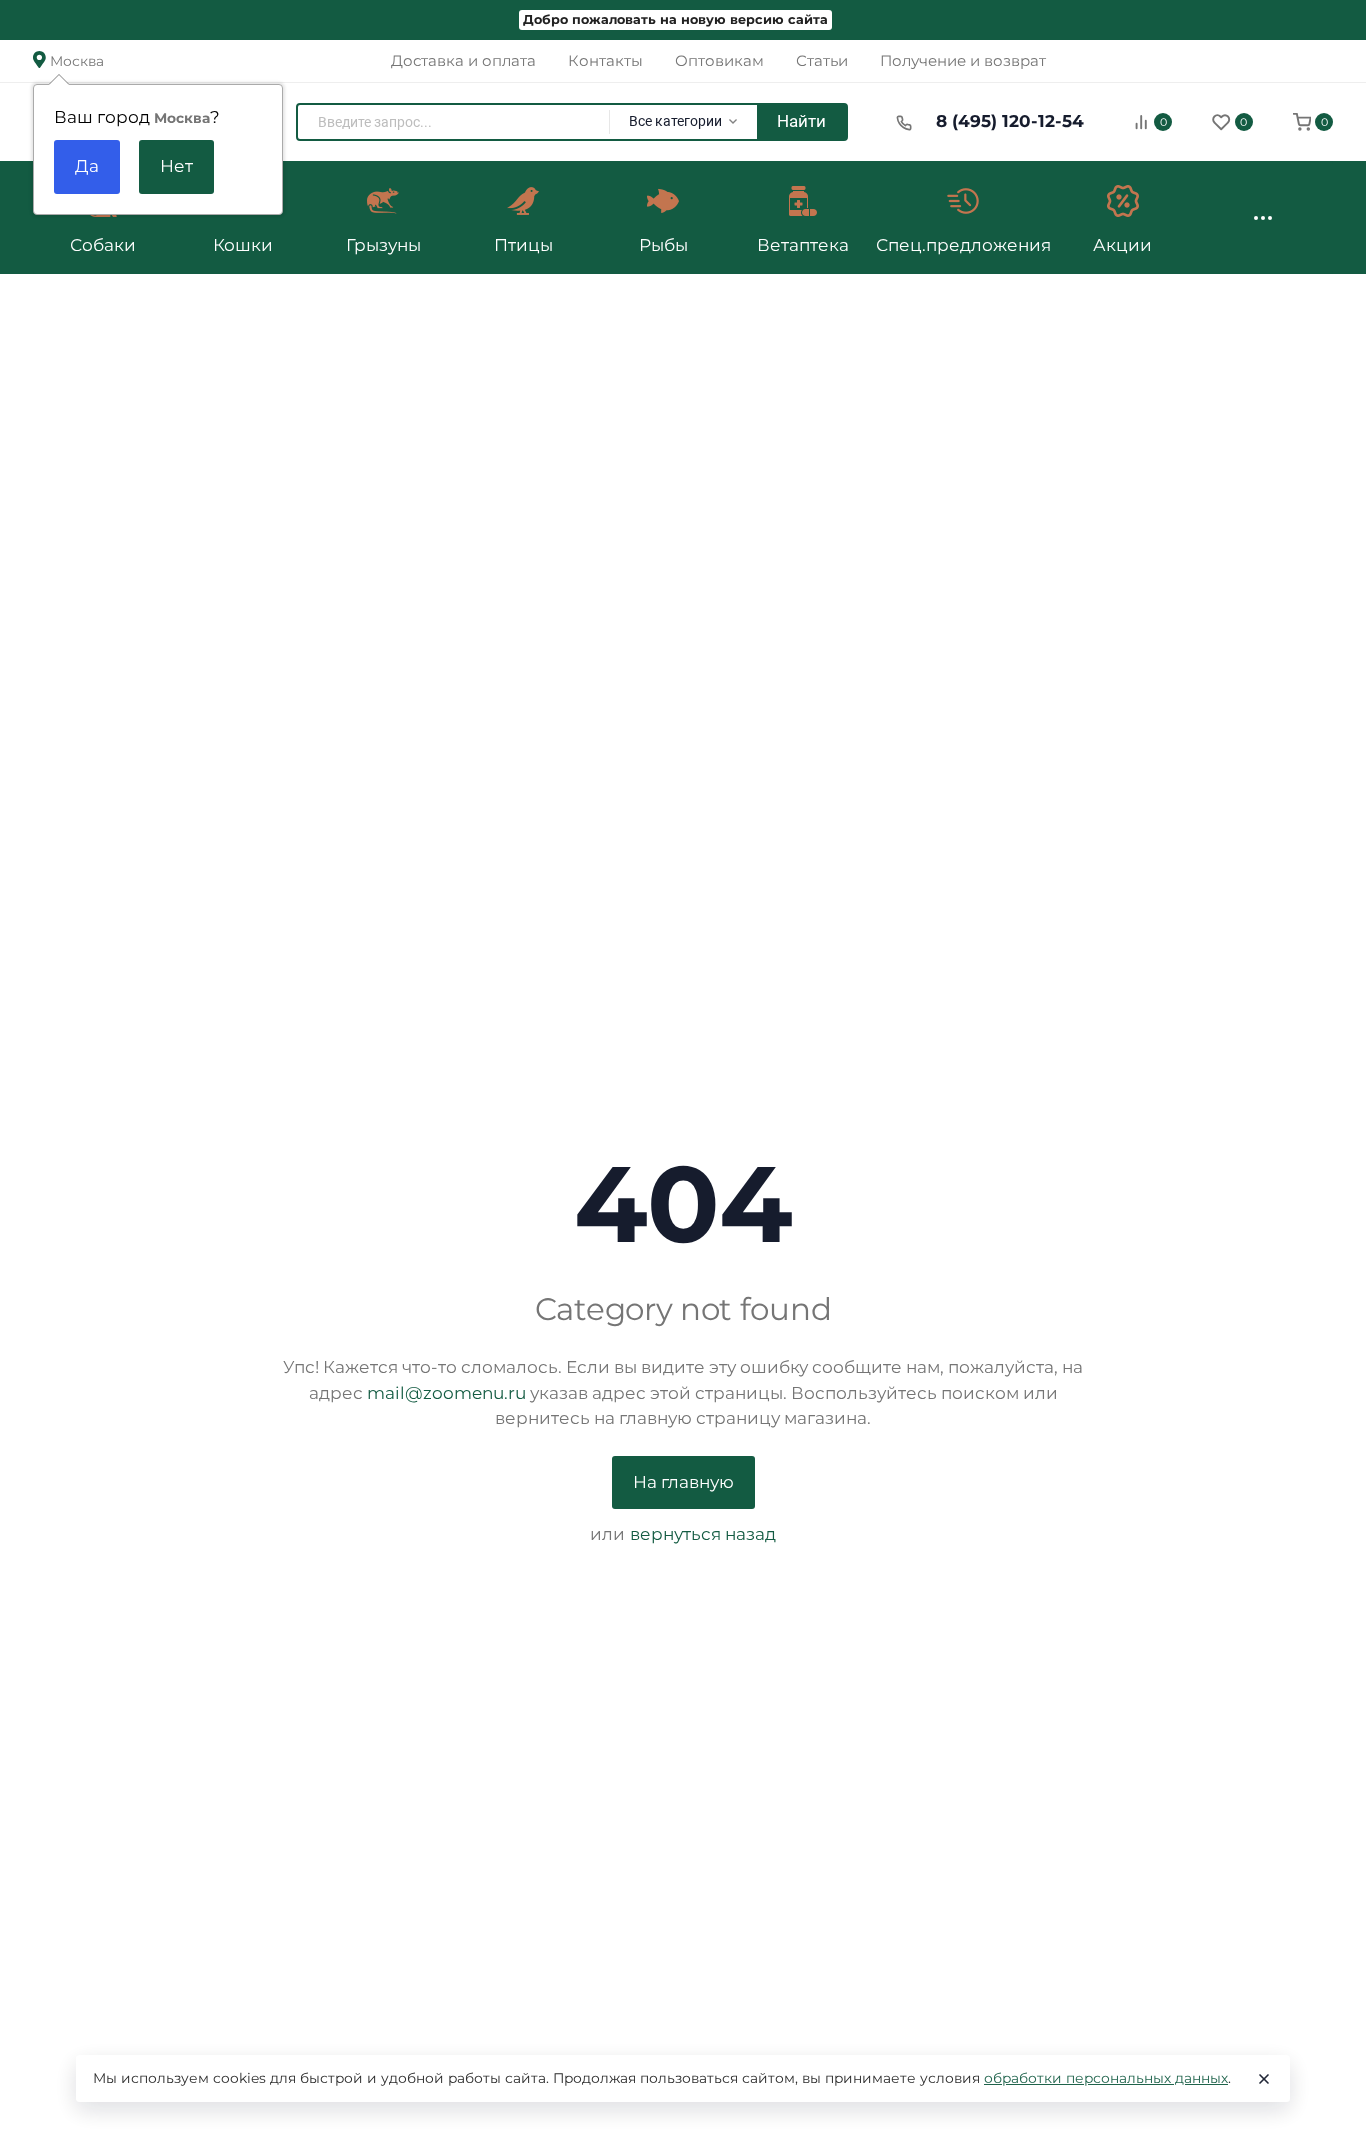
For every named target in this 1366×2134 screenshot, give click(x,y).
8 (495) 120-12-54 (1010, 121)
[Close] (1264, 2079)
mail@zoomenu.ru (446, 1393)
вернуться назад (703, 1534)
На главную (683, 1482)
